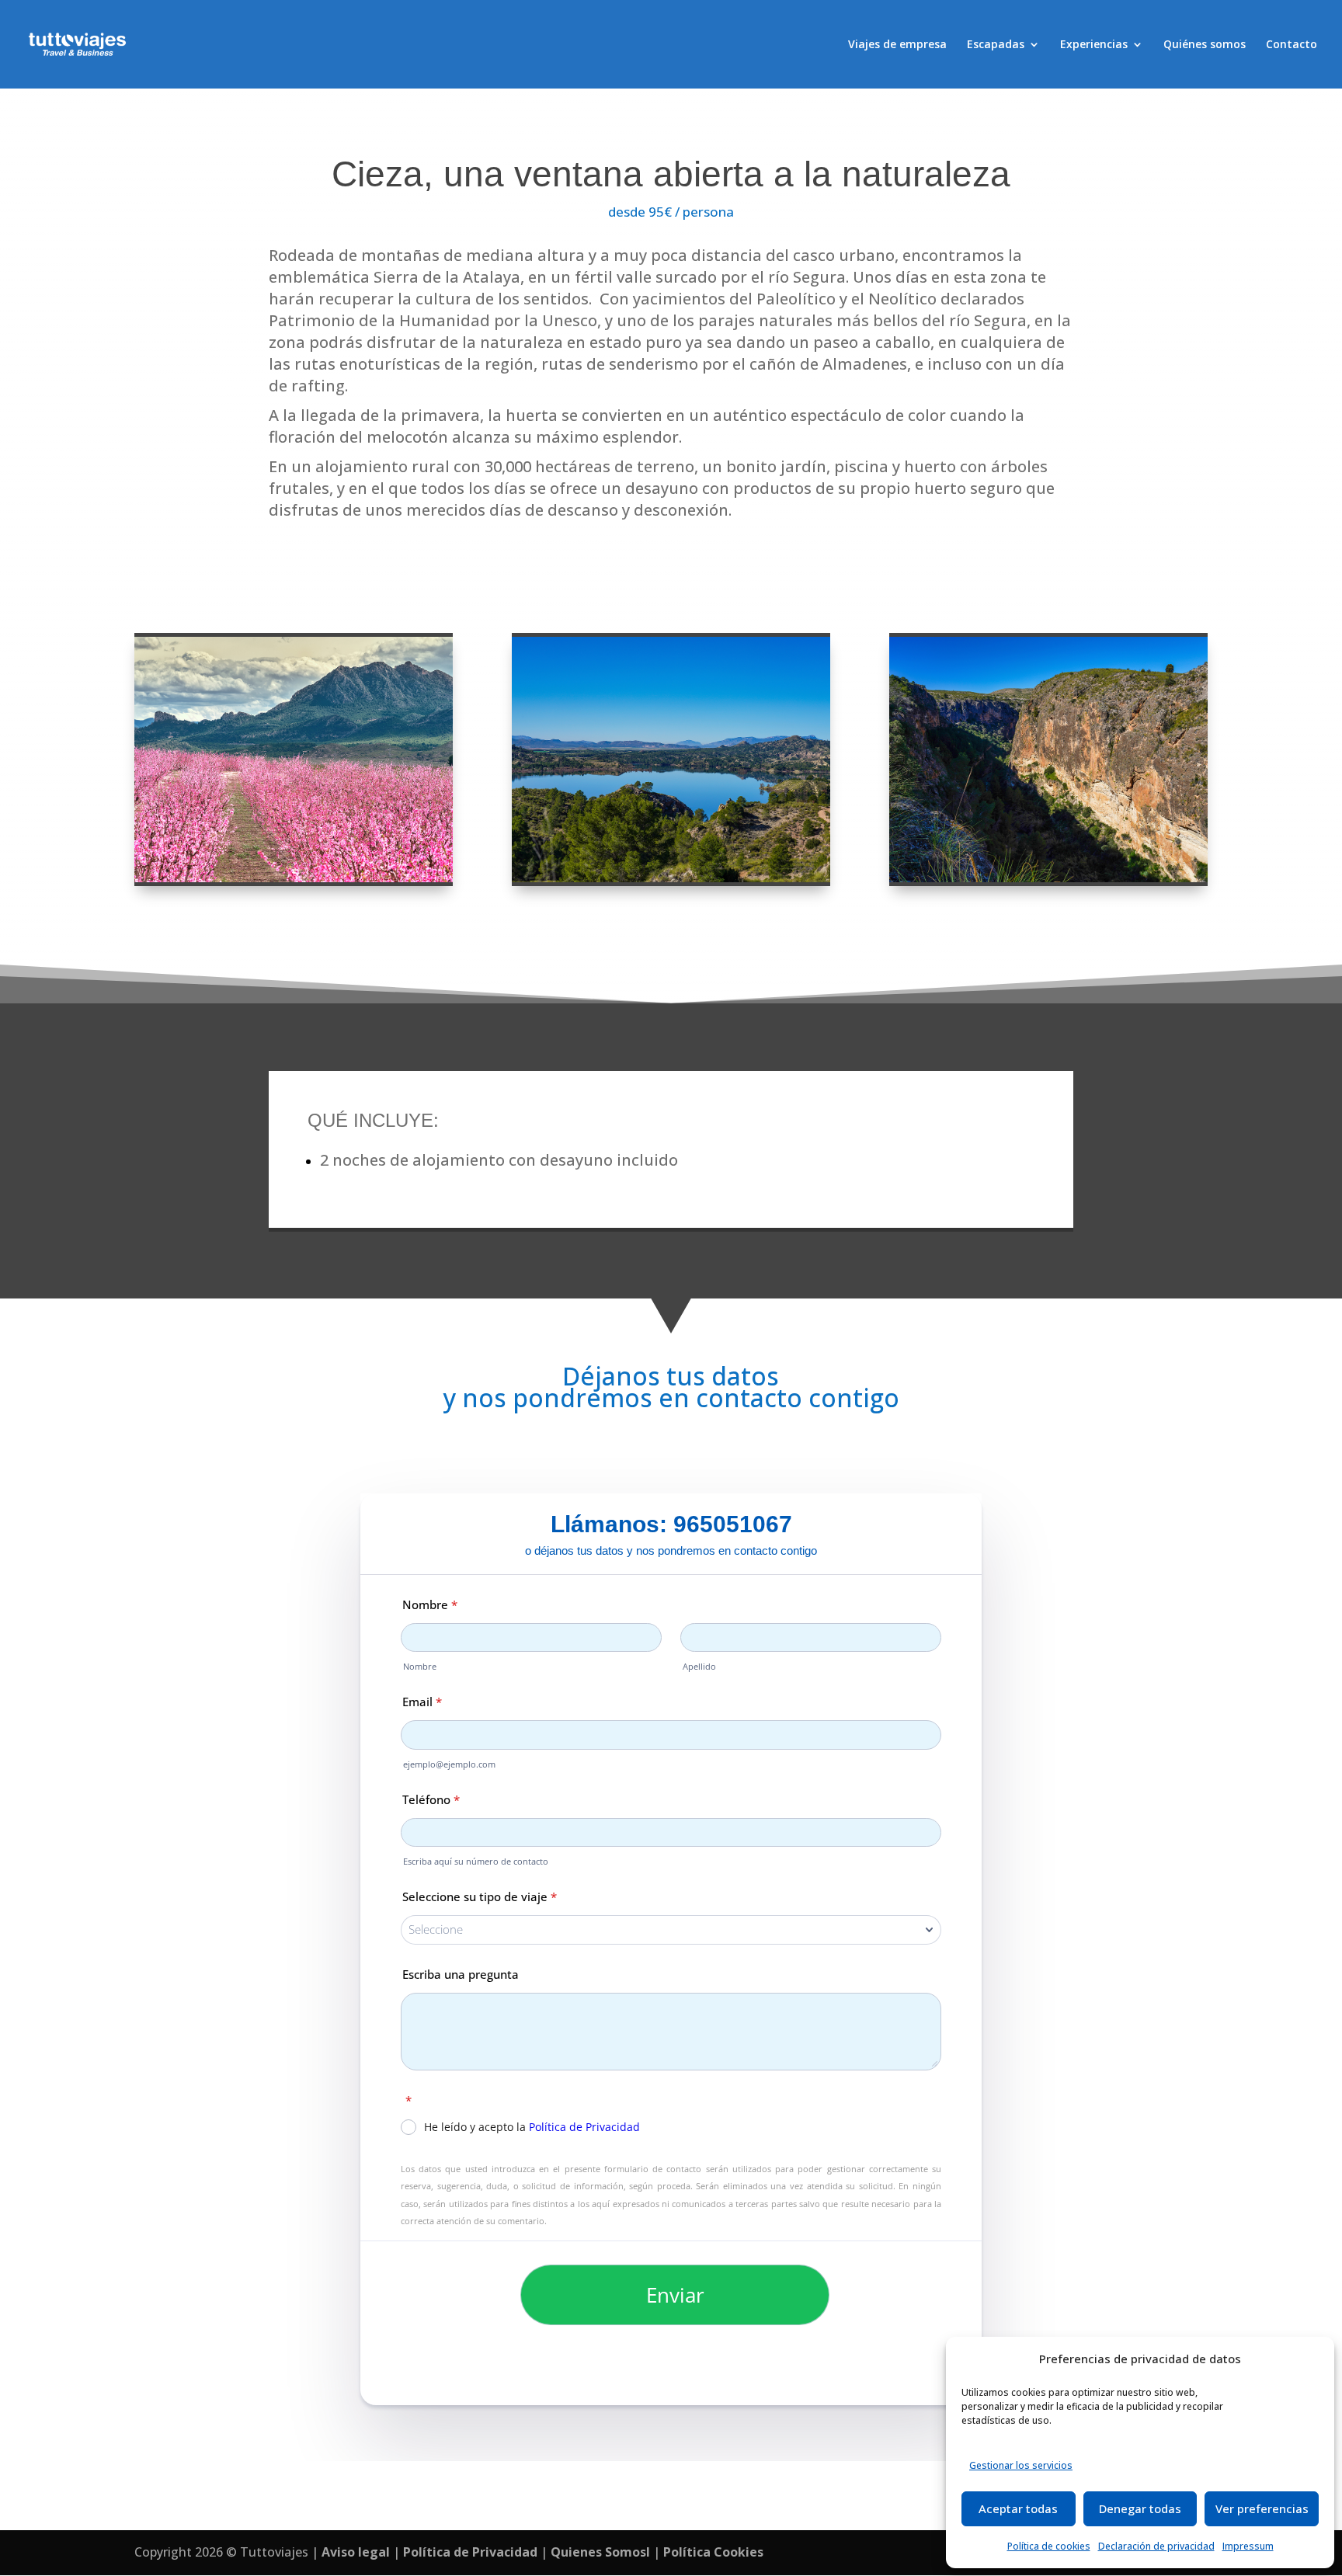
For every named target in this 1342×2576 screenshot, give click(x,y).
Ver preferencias (1262, 2508)
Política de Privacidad (470, 2552)
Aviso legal (356, 2552)
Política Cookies (713, 2552)
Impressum (1248, 2546)
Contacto (1292, 45)
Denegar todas (1140, 2508)
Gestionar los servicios (1021, 2465)
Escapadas (996, 45)
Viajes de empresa (897, 45)
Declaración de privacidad (1156, 2546)
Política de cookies (1049, 2546)
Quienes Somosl (600, 2552)
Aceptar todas (1018, 2508)
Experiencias (1094, 45)
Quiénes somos (1205, 45)
